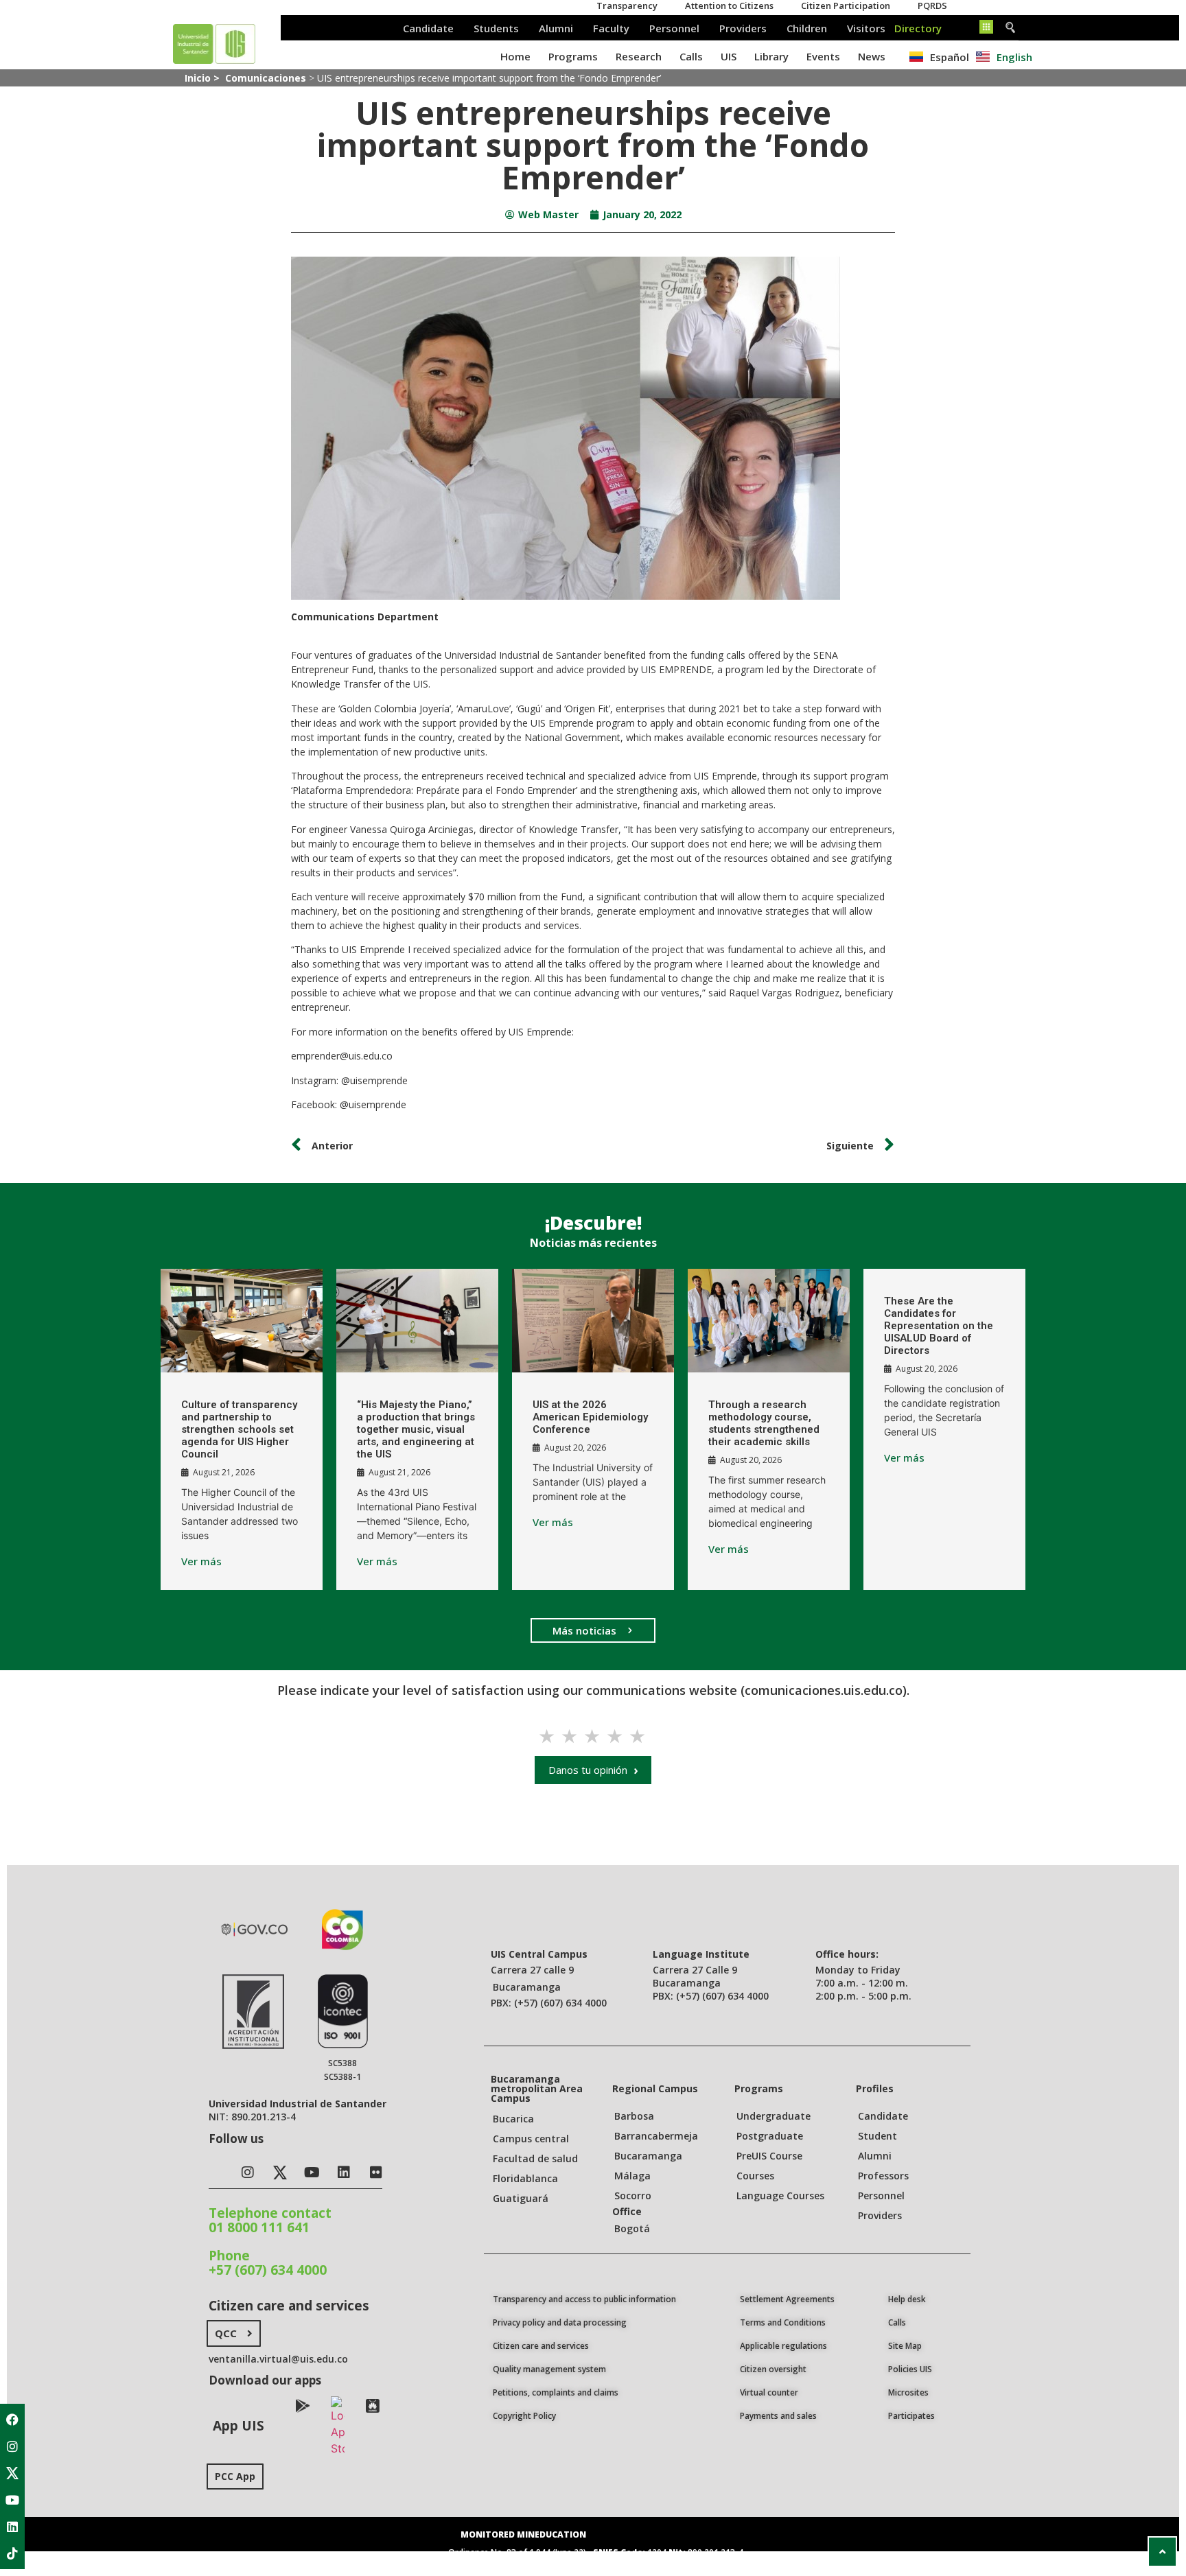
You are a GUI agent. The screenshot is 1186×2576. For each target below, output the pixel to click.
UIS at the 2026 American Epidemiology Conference (590, 1417)
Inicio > (204, 78)
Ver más (201, 1561)
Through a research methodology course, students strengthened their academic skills (764, 1423)
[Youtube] (12, 2500)
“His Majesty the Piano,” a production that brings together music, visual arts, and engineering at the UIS (416, 1429)
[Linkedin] (12, 2527)
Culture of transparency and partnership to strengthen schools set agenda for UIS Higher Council (239, 1429)
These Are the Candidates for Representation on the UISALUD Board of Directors (939, 1326)
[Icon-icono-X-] (12, 2473)
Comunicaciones (266, 78)
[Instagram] (12, 2446)
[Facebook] (12, 2420)
